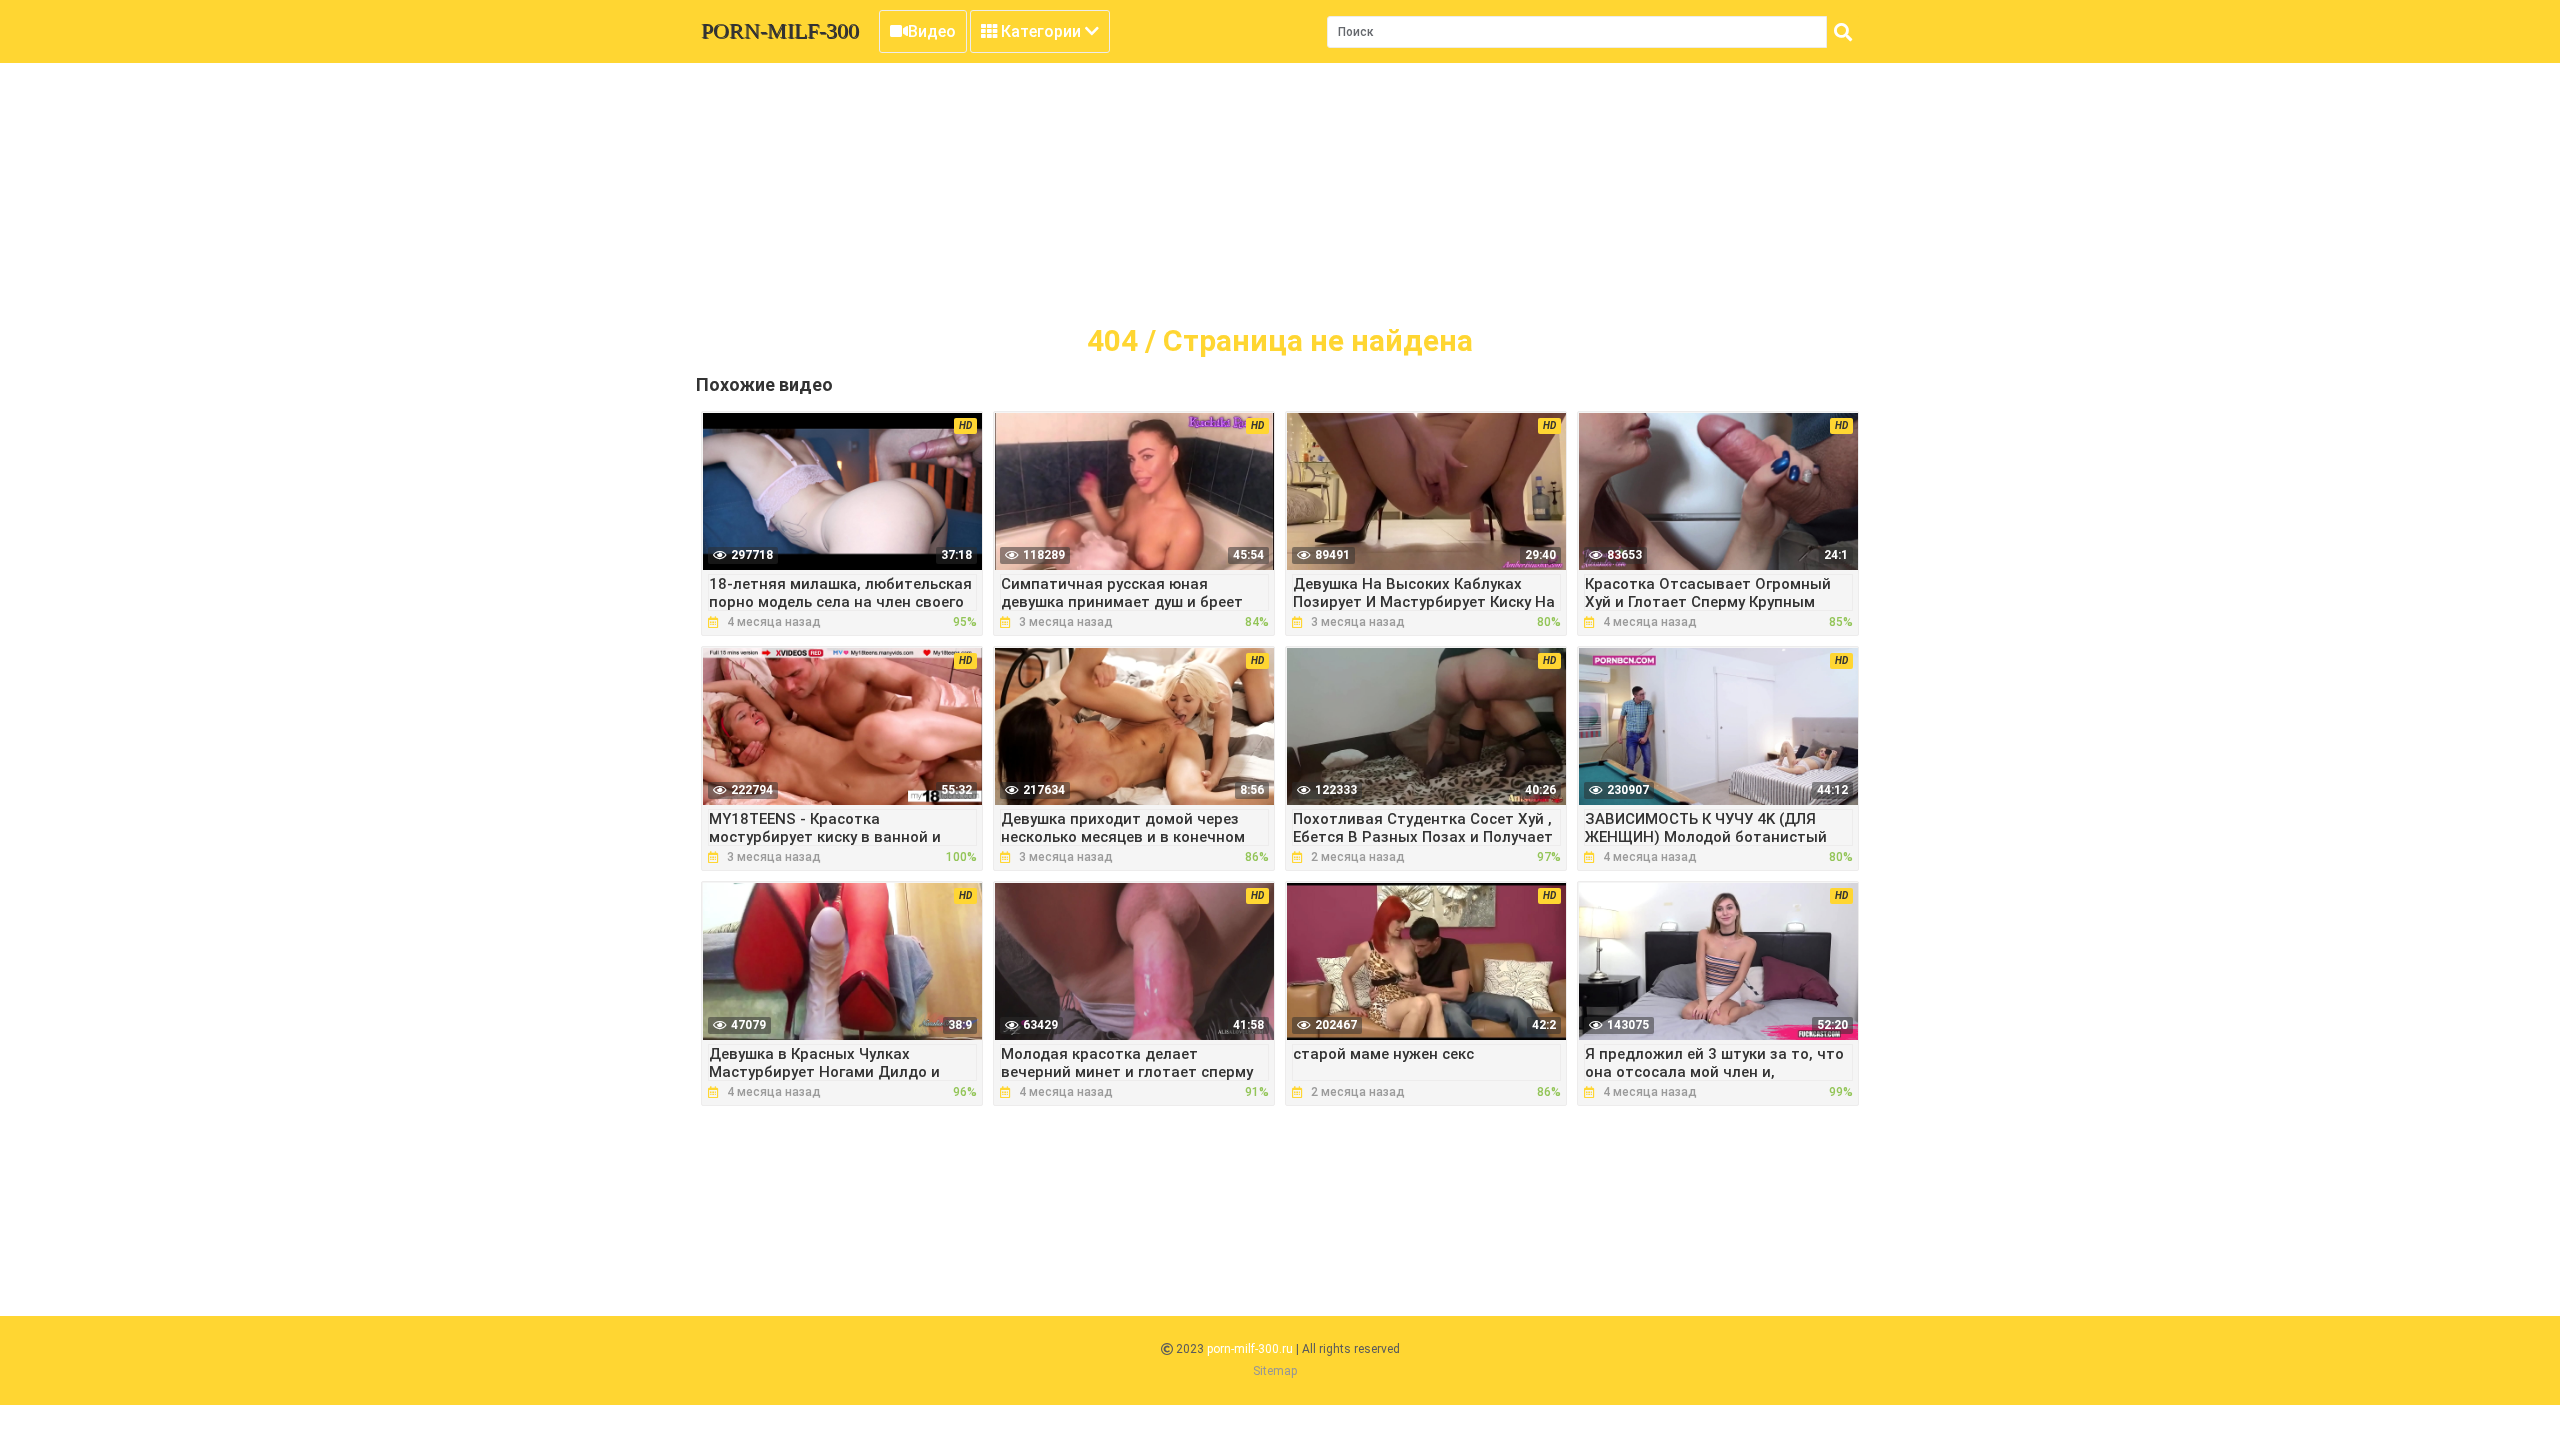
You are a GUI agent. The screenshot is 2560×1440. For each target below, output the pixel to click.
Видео (932, 31)
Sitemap (1275, 1371)
